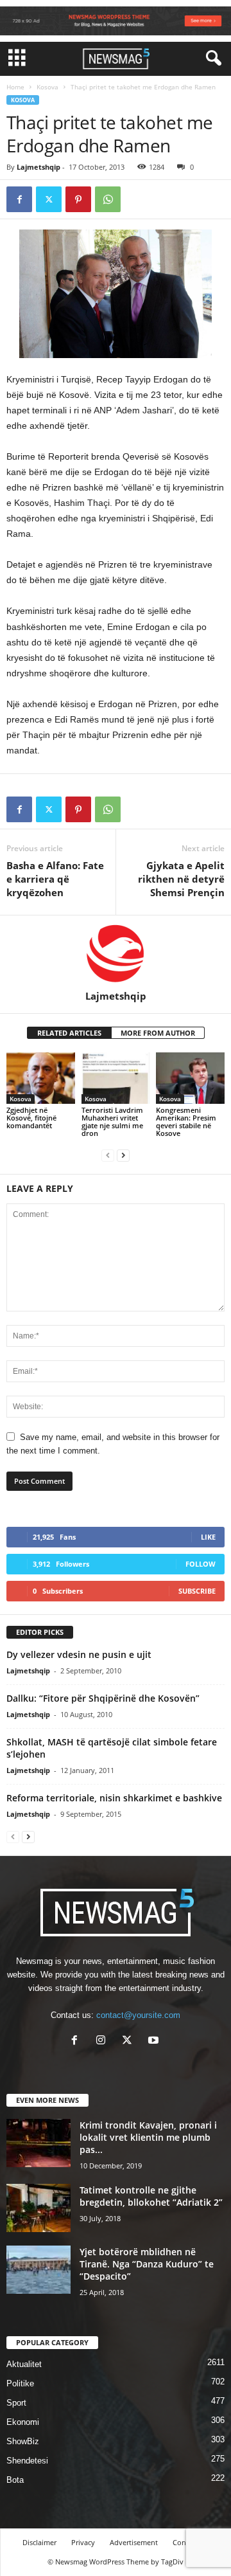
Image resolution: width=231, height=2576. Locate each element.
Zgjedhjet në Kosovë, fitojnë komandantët (31, 1118)
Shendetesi (27, 2461)
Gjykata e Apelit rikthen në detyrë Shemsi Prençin (181, 879)
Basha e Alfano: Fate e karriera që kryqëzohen (55, 879)
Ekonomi (23, 2422)
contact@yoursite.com (138, 2015)
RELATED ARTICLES (69, 1033)
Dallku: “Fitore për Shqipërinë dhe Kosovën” (103, 1698)
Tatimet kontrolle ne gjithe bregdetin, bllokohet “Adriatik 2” (151, 2196)
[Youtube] (155, 2041)
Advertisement (134, 2542)
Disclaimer (39, 2542)
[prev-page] (108, 1155)
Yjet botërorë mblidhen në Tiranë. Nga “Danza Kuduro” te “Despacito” (147, 2264)
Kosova (47, 87)
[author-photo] (116, 953)
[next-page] (123, 1155)
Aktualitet (24, 2364)
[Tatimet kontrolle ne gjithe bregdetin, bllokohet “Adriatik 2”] (38, 2208)
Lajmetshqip (38, 167)
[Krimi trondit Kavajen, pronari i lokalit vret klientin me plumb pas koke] (38, 2143)
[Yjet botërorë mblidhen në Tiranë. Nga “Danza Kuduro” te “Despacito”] (38, 2270)
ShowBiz (23, 2441)
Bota (15, 2480)
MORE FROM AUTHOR (158, 1033)
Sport (16, 2403)
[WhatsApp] (108, 199)
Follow (201, 1564)
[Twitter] (49, 199)
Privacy (83, 2542)
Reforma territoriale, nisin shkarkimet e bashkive (114, 1798)
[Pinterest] (78, 199)
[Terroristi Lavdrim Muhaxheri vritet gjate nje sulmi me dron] (116, 1078)
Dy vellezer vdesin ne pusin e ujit (79, 1654)
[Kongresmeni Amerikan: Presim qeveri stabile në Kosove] (190, 1078)
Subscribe (197, 1591)
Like (208, 1537)
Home (15, 87)
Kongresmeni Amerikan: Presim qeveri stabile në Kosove (186, 1121)
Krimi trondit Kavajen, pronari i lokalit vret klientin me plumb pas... (148, 2137)
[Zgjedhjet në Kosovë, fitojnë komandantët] (41, 1078)
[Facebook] (19, 199)
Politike (20, 2383)
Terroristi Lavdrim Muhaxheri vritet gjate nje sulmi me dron (112, 1121)
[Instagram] (104, 2041)
